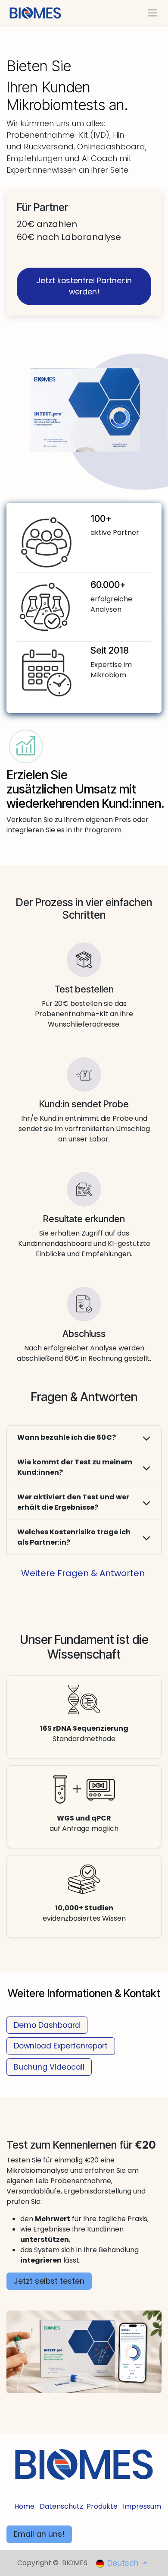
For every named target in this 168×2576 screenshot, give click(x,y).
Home (24, 2506)
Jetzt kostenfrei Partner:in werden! (84, 286)
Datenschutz (61, 2506)
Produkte (102, 2506)
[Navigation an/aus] (152, 13)
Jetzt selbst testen (49, 2281)
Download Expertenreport (61, 2046)
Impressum (142, 2506)
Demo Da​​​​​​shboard (47, 2025)
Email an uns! (39, 2534)
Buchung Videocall (49, 2067)
